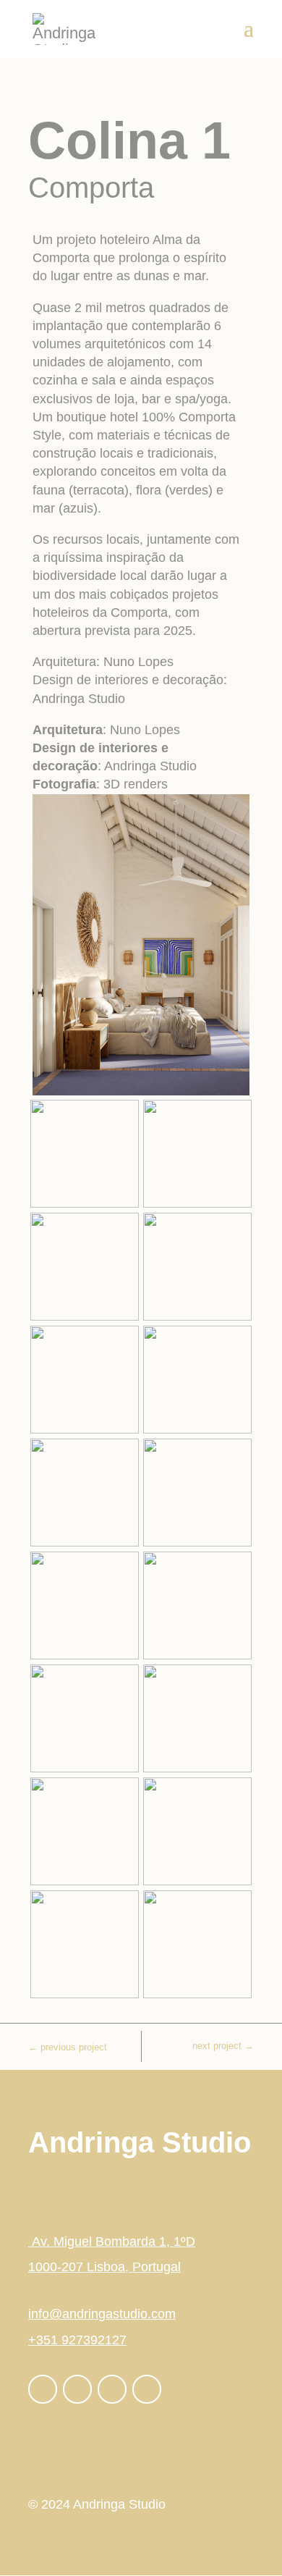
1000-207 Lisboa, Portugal (104, 2267)
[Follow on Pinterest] (147, 2389)
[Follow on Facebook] (43, 2389)
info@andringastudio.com (102, 2314)
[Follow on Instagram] (77, 2389)
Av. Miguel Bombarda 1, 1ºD (112, 2242)
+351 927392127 (77, 2340)
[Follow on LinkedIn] (112, 2389)
